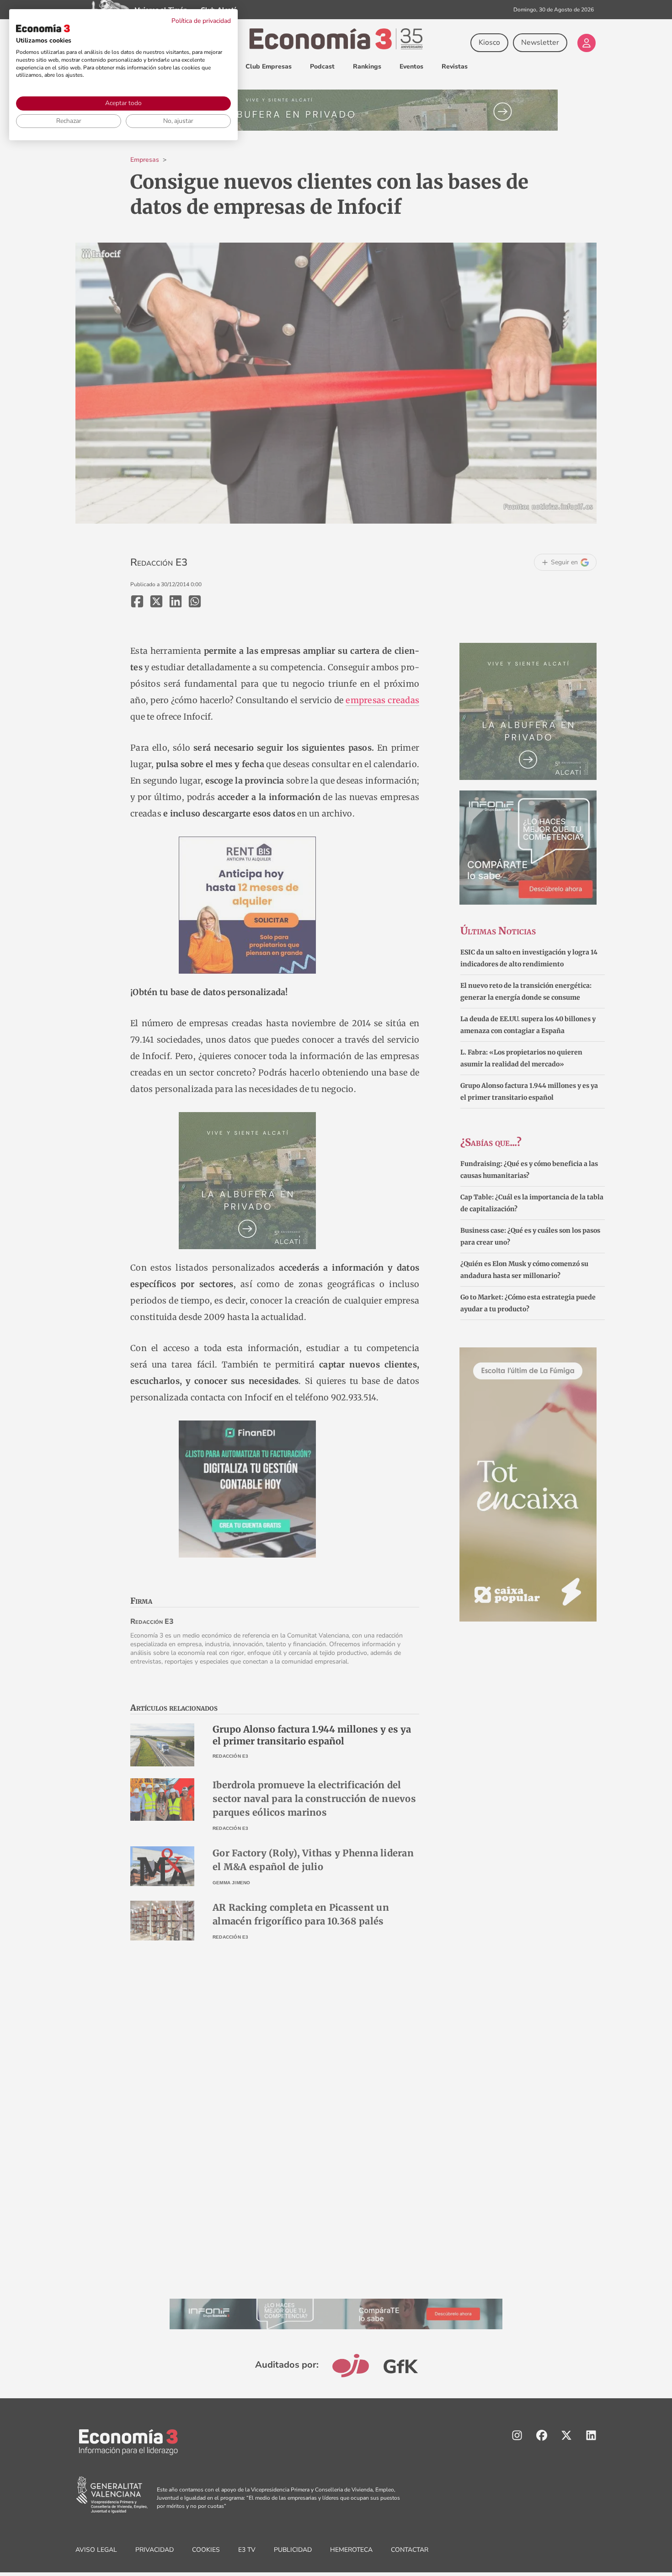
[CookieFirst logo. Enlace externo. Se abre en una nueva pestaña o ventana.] (43, 28)
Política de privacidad (201, 21)
